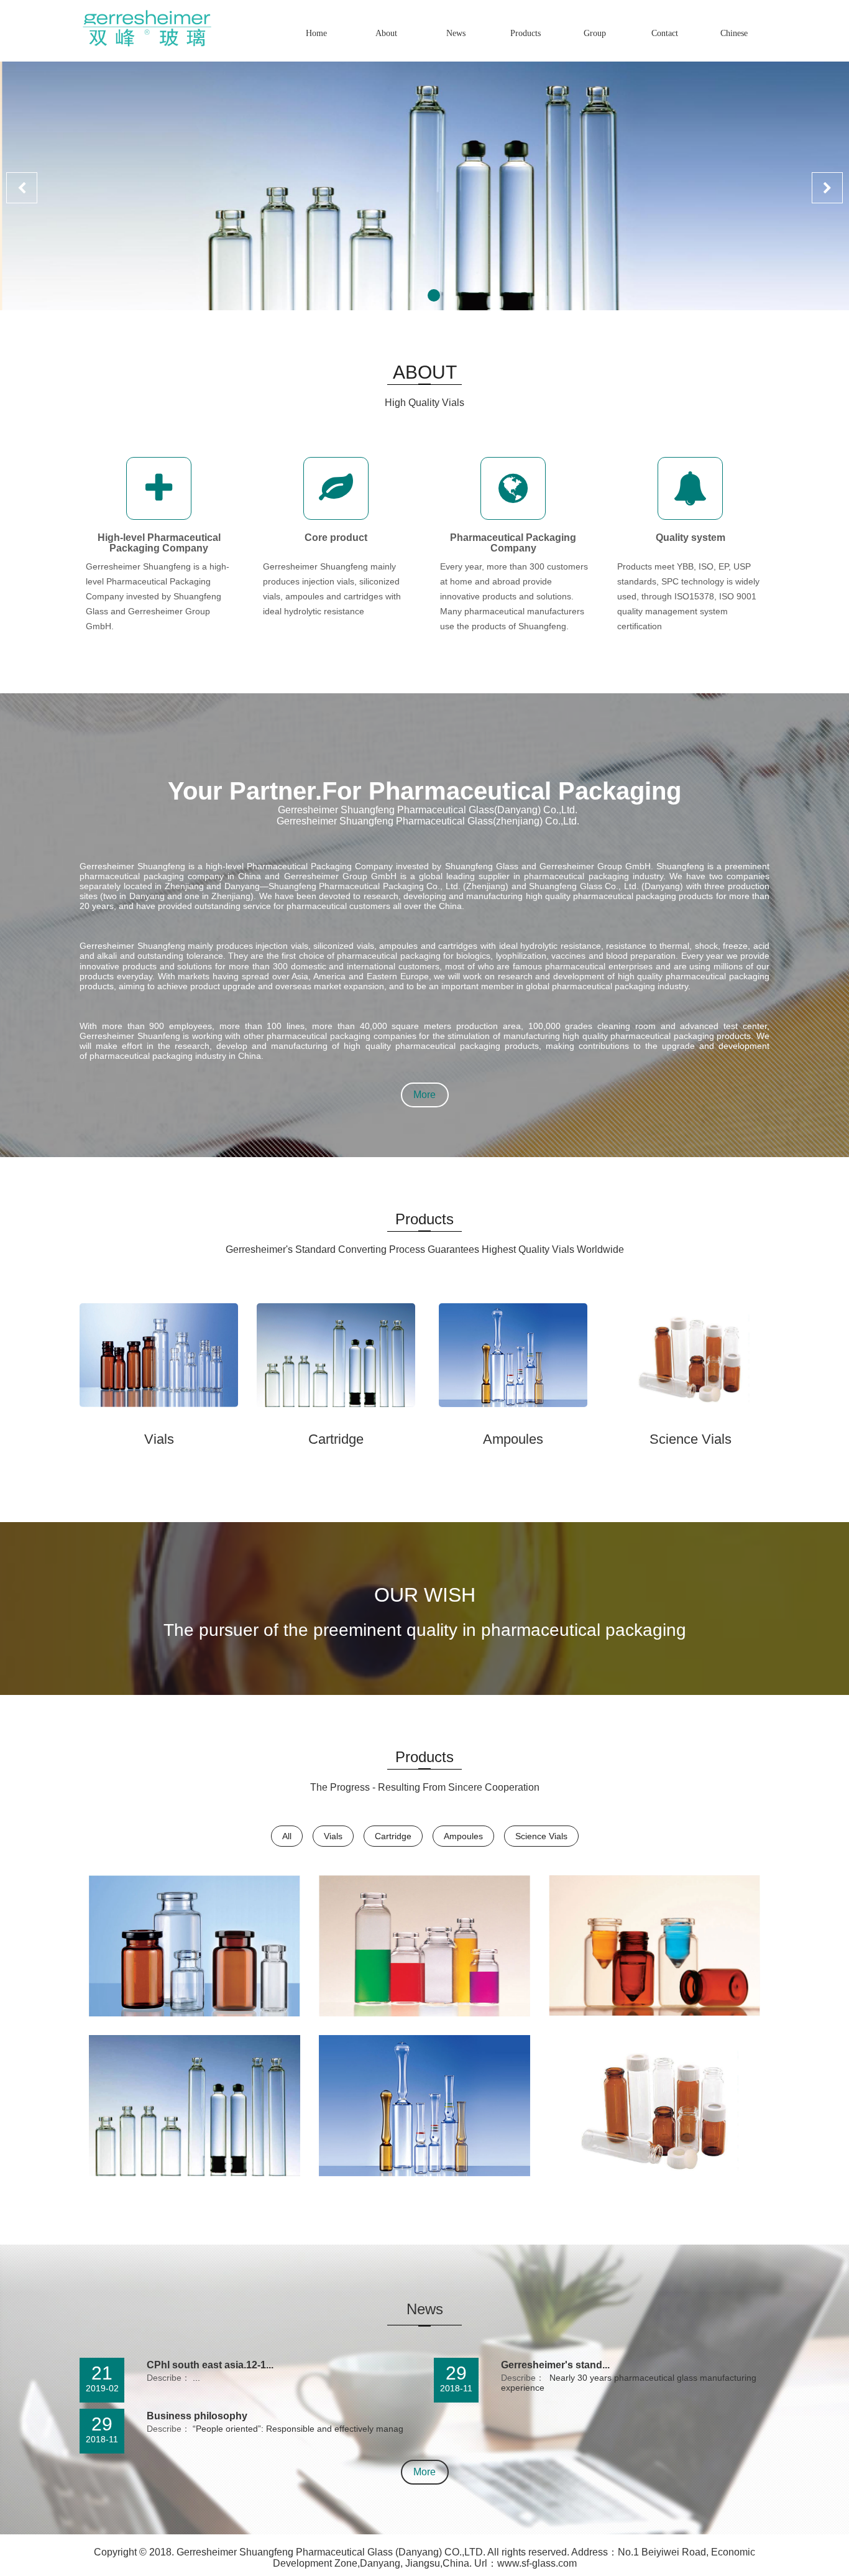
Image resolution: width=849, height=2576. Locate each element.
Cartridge (336, 1439)
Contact (665, 33)
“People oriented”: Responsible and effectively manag (297, 2429)
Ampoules (513, 1439)
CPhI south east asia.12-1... (210, 2365)
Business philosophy (197, 2416)
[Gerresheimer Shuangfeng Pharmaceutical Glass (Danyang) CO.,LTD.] (145, 23)
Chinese (734, 33)
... (195, 2378)
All (287, 1836)
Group (595, 33)
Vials (159, 1439)
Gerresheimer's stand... (555, 2365)
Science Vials (691, 1439)
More (424, 1095)
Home (316, 33)
